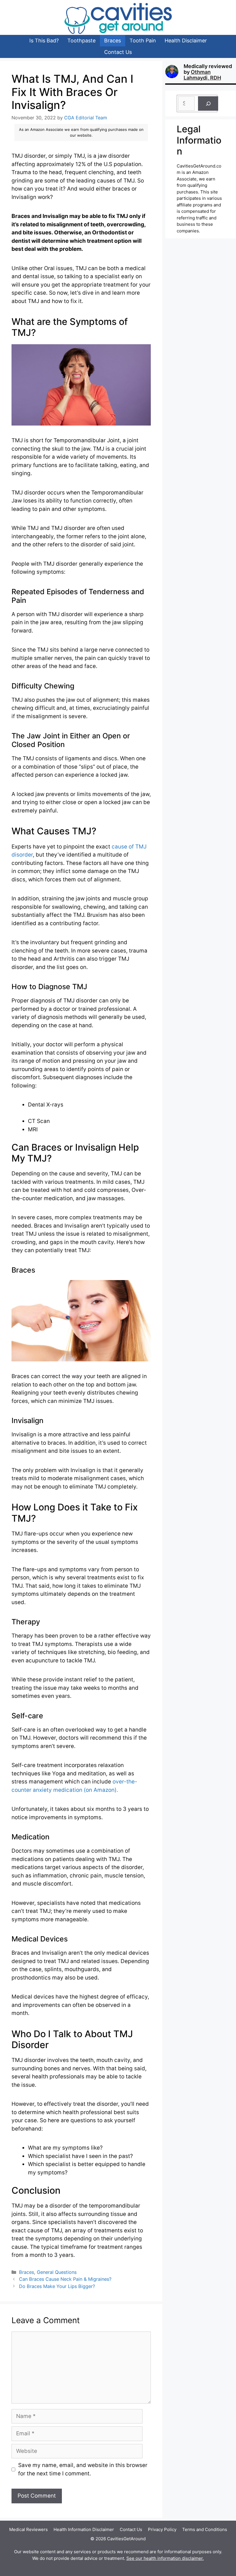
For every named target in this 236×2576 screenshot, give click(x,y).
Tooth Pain (143, 41)
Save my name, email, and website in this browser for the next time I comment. (83, 2469)
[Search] (208, 104)
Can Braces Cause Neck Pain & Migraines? (66, 2279)
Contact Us (118, 52)
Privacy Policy (162, 2529)
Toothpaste (81, 41)
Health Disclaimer (186, 41)
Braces (113, 41)
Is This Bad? (44, 41)
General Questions (57, 2272)
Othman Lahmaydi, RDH (202, 75)
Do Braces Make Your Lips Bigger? (57, 2286)
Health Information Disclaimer (84, 2529)
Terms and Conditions (205, 2529)
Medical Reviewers (28, 2529)
